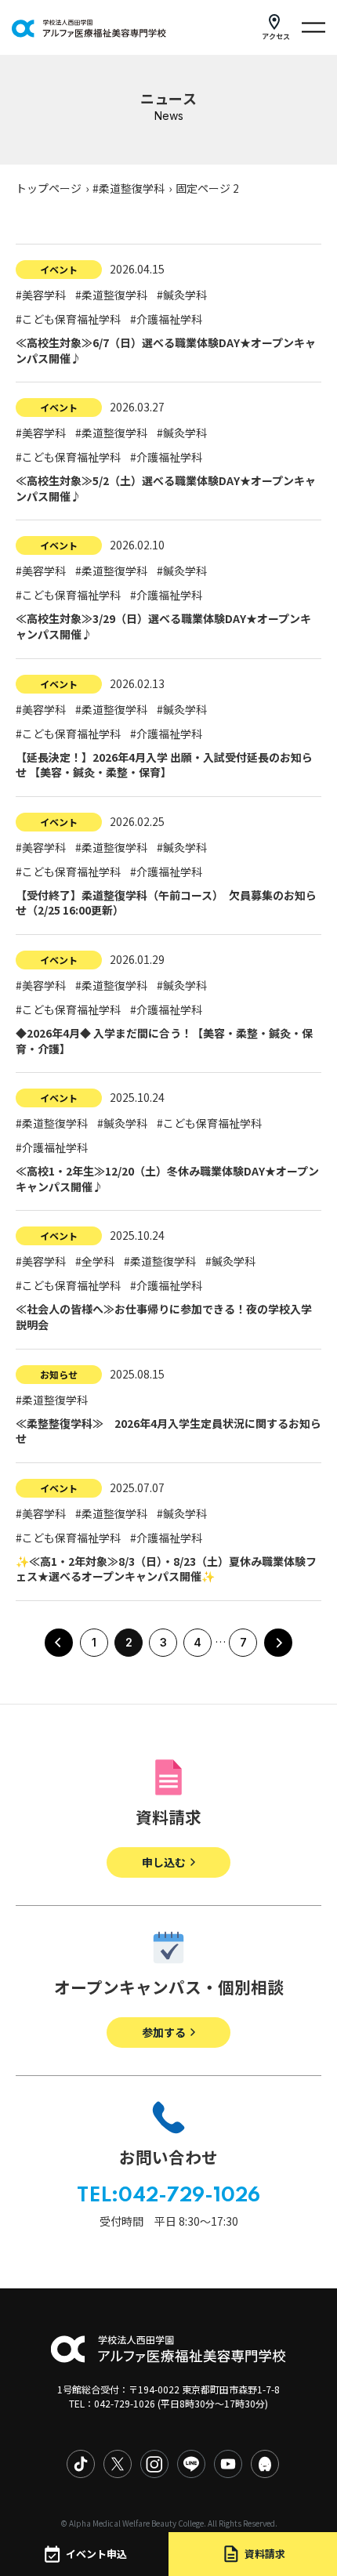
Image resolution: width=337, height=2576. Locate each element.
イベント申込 (96, 2554)
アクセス (276, 36)
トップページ (49, 188)
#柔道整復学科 (129, 188)
